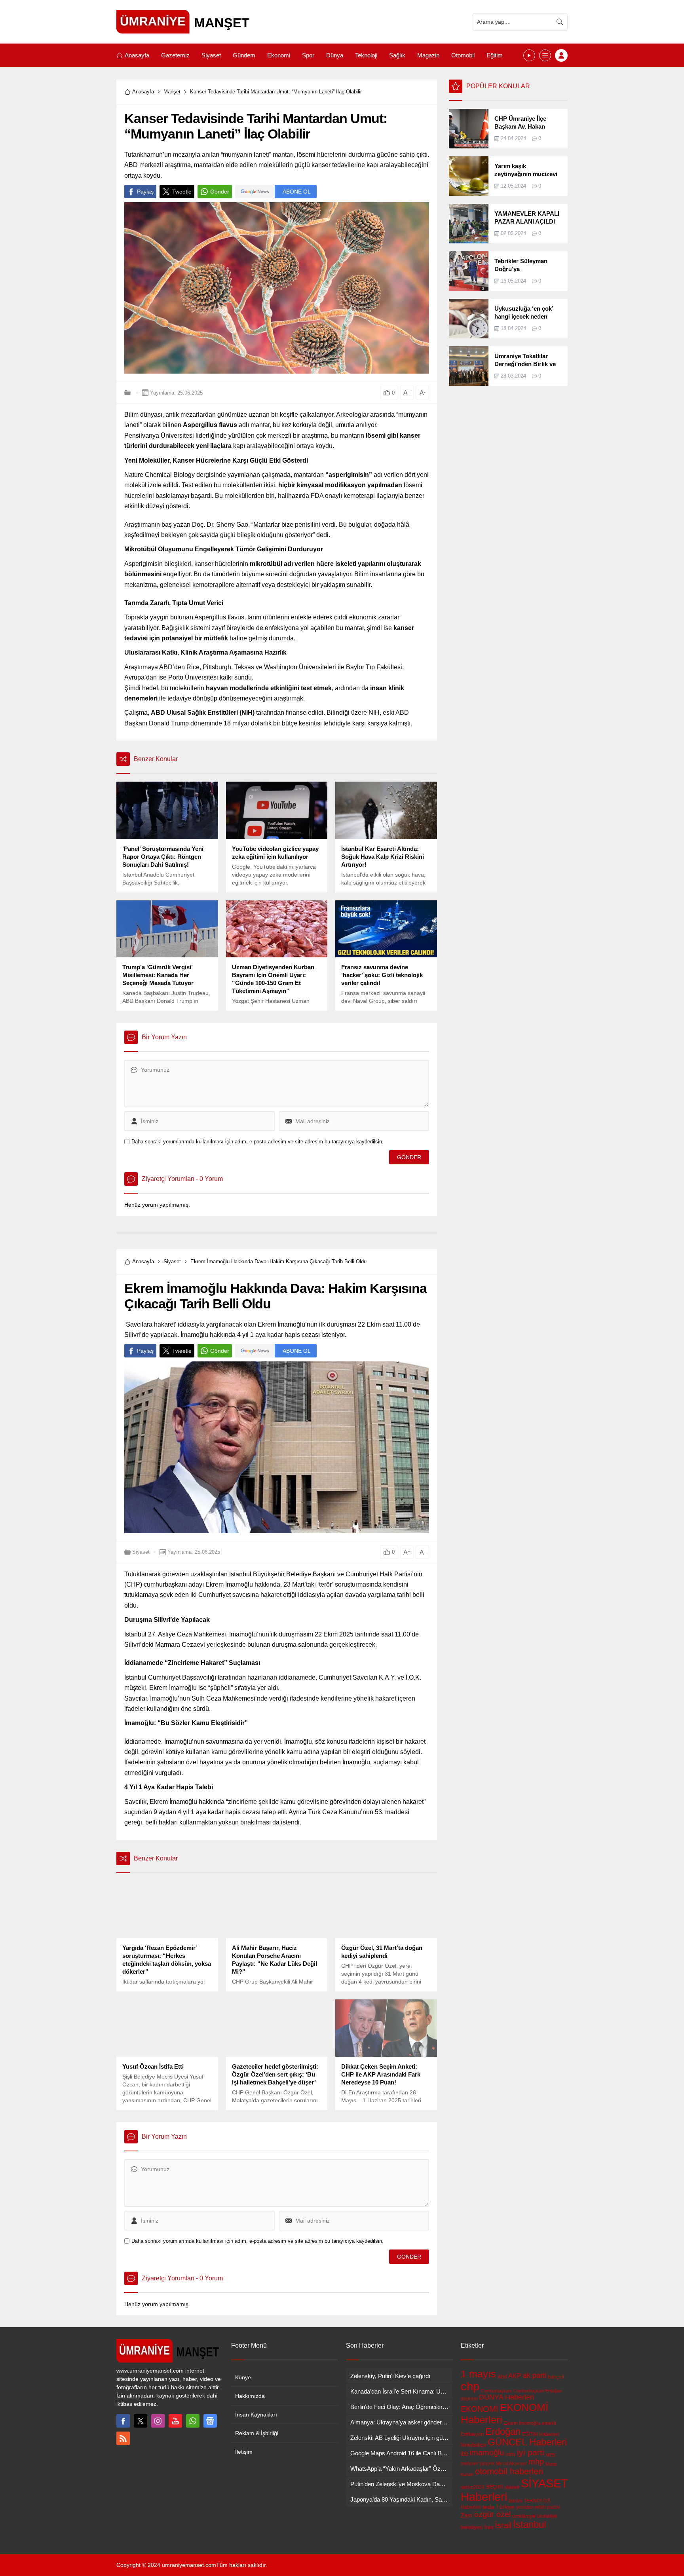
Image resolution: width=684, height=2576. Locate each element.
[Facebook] (123, 2421)
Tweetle (182, 192)
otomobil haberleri (509, 2471)
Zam (467, 2515)
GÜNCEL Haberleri (527, 2442)
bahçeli (556, 2377)
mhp (536, 2462)
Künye (243, 2377)
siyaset (512, 2487)
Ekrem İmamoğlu (522, 2423)
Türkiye (505, 2507)
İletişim (244, 2452)
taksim (516, 2501)
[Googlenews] (210, 2421)
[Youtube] (175, 2421)
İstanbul (529, 2524)
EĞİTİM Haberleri (541, 2434)
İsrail (503, 2525)
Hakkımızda (250, 2396)
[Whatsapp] (193, 2421)
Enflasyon (472, 2434)
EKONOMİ (480, 2409)
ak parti (535, 2375)
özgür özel (492, 2514)
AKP (515, 2376)
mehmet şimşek (478, 2464)
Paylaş (145, 192)
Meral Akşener (511, 2464)
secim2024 (473, 2487)
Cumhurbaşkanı (496, 2391)
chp (470, 2386)
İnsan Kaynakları (256, 2415)
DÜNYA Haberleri (506, 2397)
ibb (465, 2454)
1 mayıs (478, 2374)
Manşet (172, 92)
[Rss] (123, 2438)
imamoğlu (487, 2453)
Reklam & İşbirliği (257, 2433)
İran (489, 2527)
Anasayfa (143, 92)
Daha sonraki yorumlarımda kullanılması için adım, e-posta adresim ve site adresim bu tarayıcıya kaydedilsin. (257, 1142)
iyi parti (531, 2452)
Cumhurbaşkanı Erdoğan (538, 2391)
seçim (494, 2486)
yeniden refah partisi (538, 2507)
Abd (502, 2377)
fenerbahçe (473, 2445)
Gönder (220, 192)
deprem (469, 2399)
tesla (488, 2507)
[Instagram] (158, 2421)
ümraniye (524, 2516)
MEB (550, 2455)
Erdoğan (503, 2431)
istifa (510, 2455)
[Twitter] (141, 2421)
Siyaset (172, 1261)
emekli (549, 2423)
